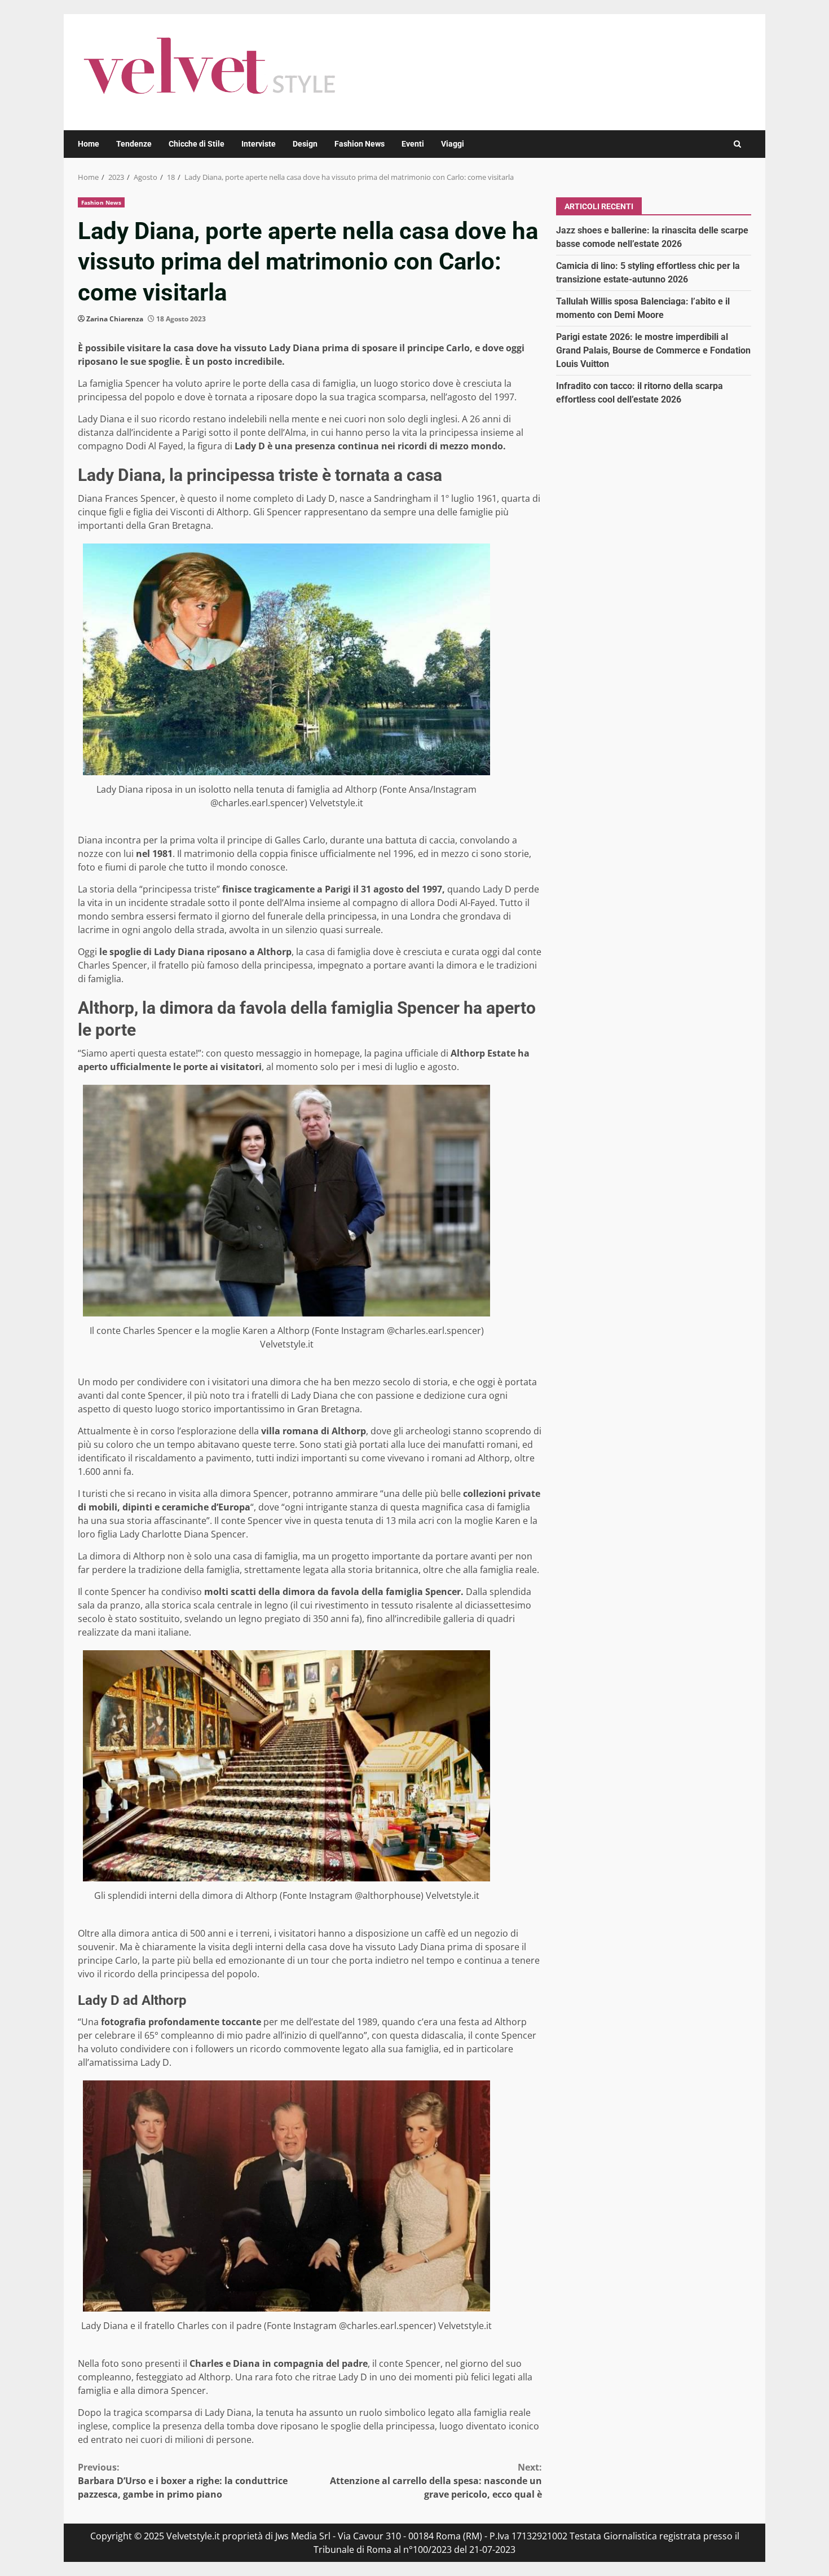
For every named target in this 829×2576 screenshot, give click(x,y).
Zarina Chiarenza (115, 319)
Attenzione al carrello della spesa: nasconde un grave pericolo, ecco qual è (436, 2481)
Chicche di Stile (197, 144)
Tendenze (134, 144)
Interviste (259, 144)
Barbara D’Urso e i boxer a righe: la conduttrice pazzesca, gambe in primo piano (183, 2481)
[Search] (737, 144)
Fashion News (360, 144)
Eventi (413, 144)
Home (89, 144)
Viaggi (453, 144)
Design (305, 144)
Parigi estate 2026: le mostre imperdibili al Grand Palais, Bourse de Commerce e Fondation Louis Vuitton (653, 350)
